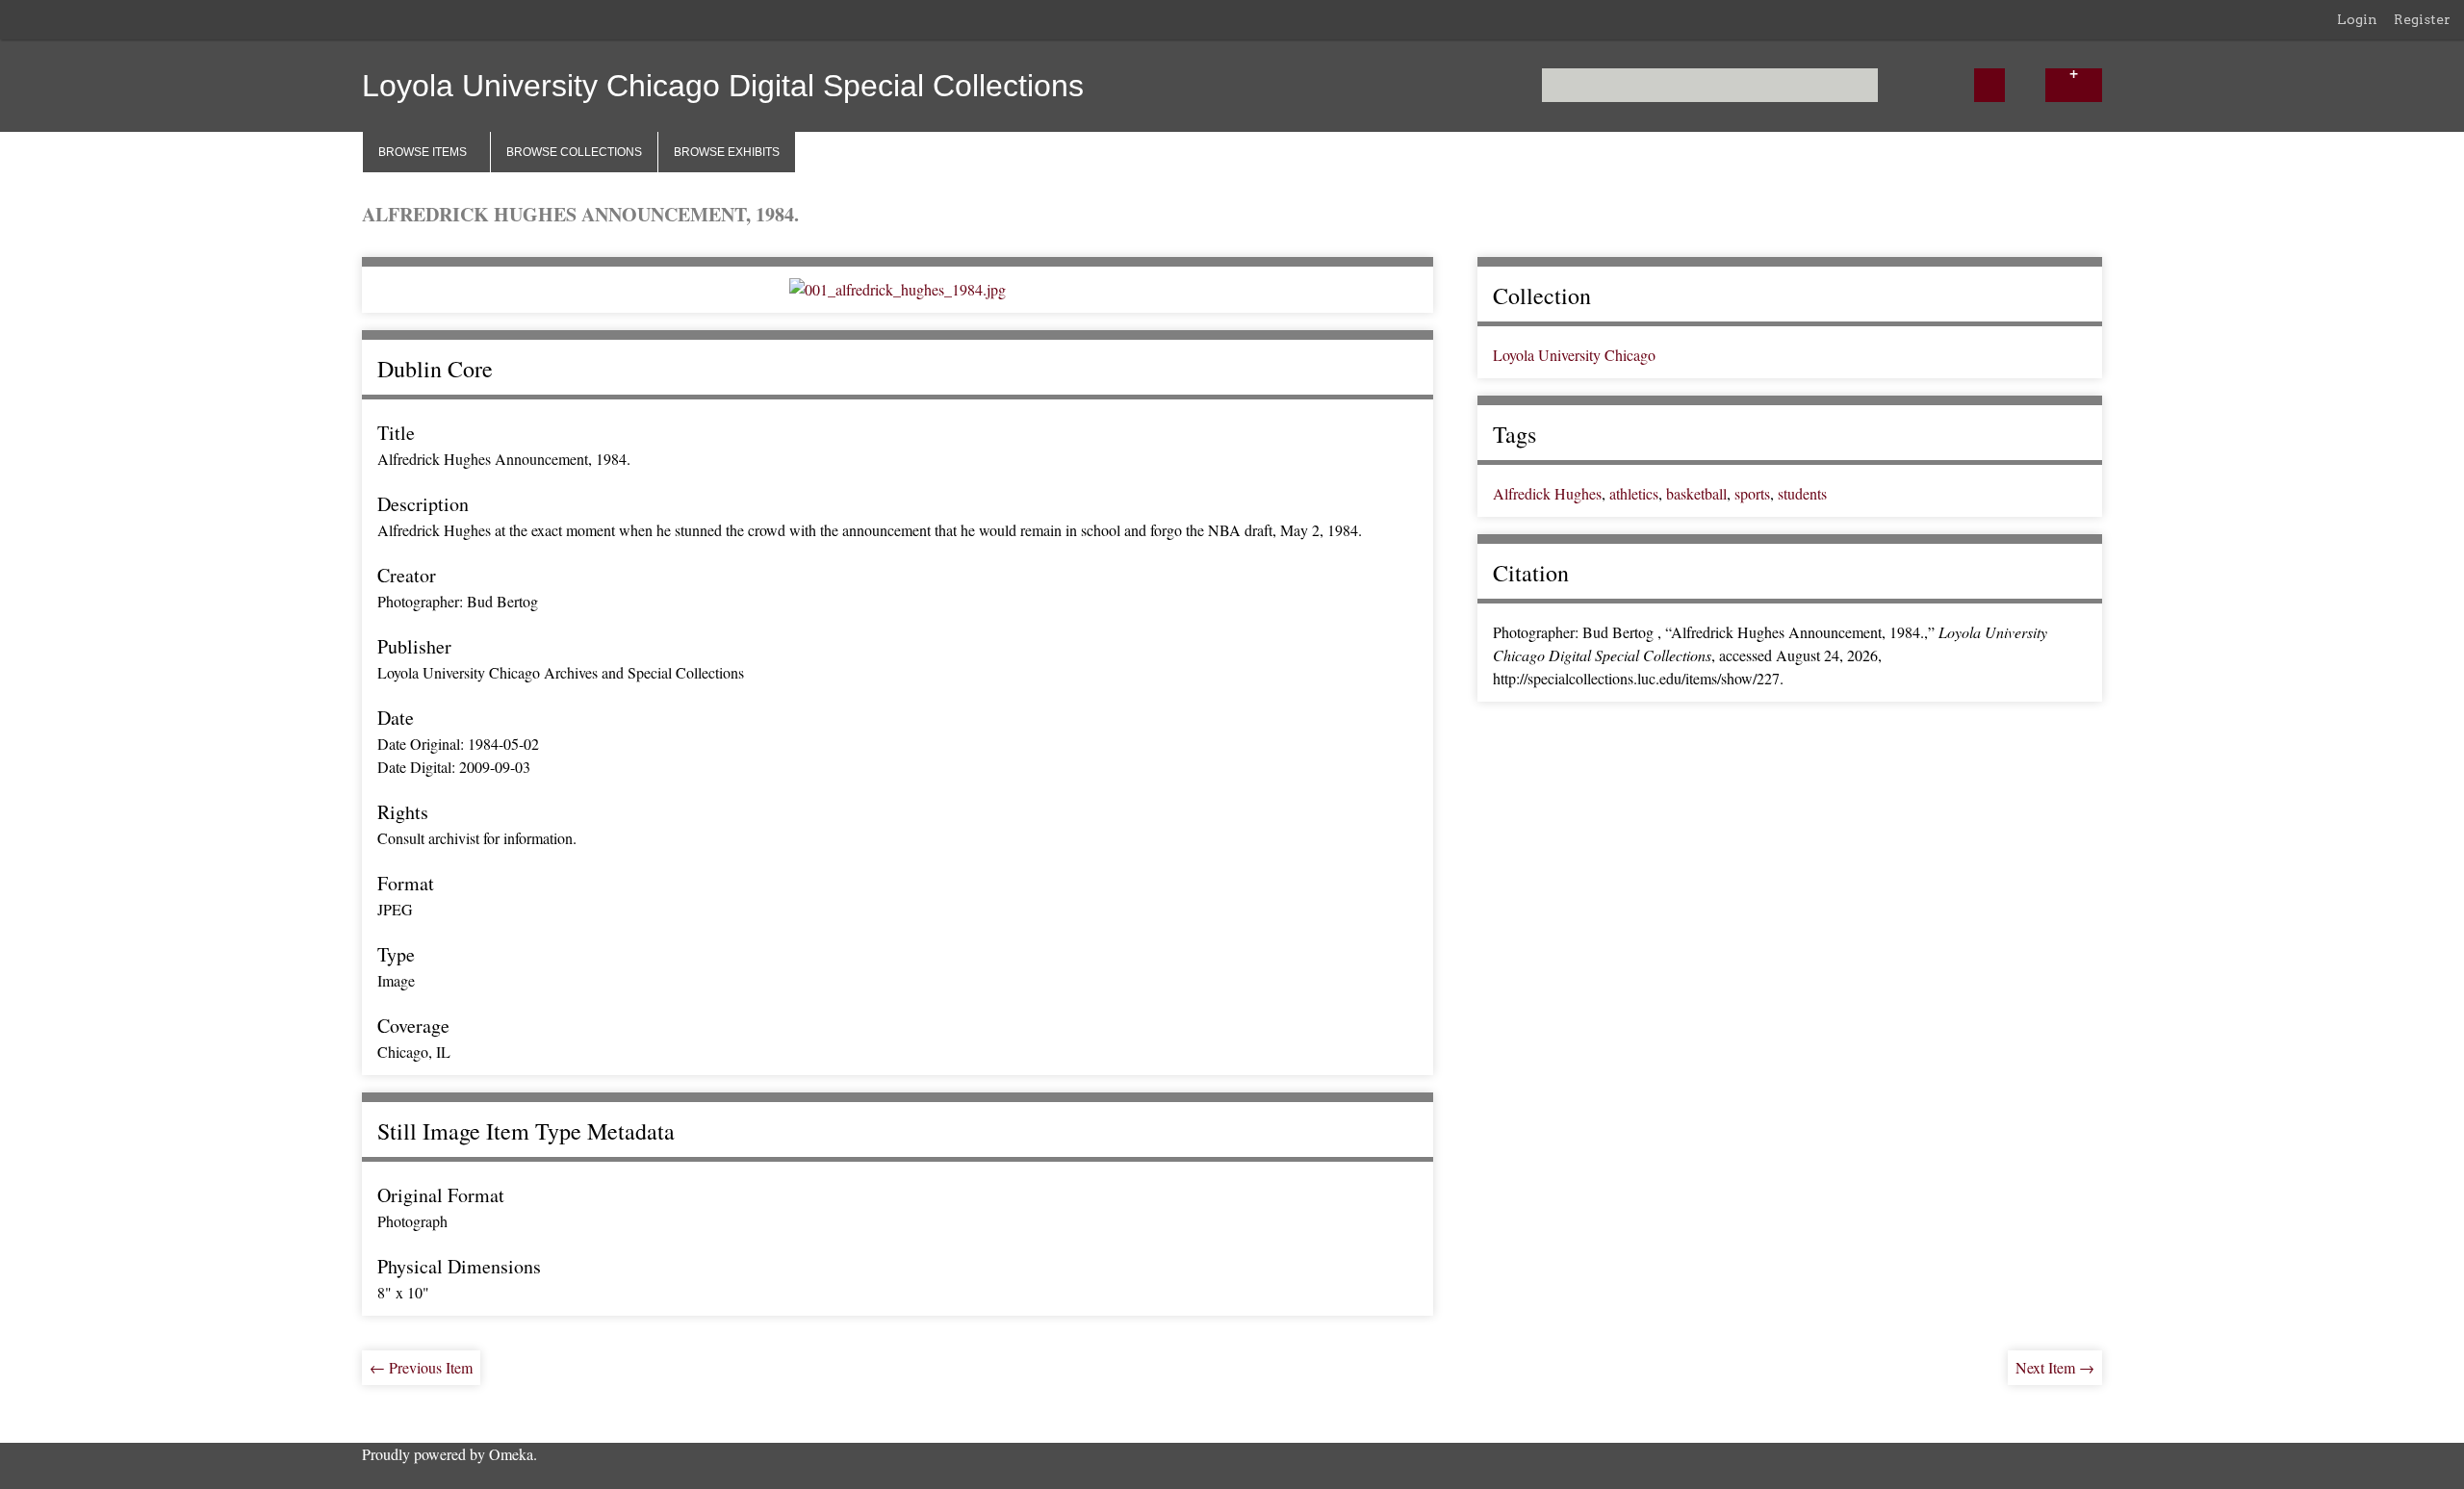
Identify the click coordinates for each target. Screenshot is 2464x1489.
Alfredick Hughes (1547, 493)
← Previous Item (421, 1367)
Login (2357, 19)
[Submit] (1989, 85)
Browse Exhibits (727, 152)
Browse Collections (574, 152)
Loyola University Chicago (1574, 355)
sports (1752, 493)
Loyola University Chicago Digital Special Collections (723, 86)
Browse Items (423, 152)
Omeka (511, 1454)
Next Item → (2055, 1367)
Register (2422, 19)
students (1802, 493)
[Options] (2073, 85)
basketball (1696, 493)
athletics (1634, 493)
